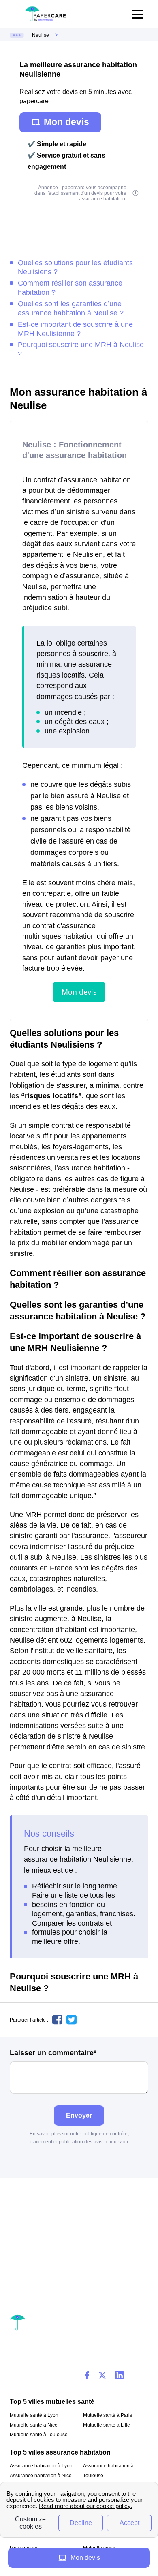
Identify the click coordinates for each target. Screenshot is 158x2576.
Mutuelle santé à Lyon (34, 2415)
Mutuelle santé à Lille (107, 2425)
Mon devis (66, 122)
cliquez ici (117, 2142)
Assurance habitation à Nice (41, 2476)
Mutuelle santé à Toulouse (39, 2435)
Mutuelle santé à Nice (34, 2425)
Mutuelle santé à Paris (108, 2415)
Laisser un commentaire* (53, 2053)
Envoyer (79, 2115)
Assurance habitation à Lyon (41, 2466)
